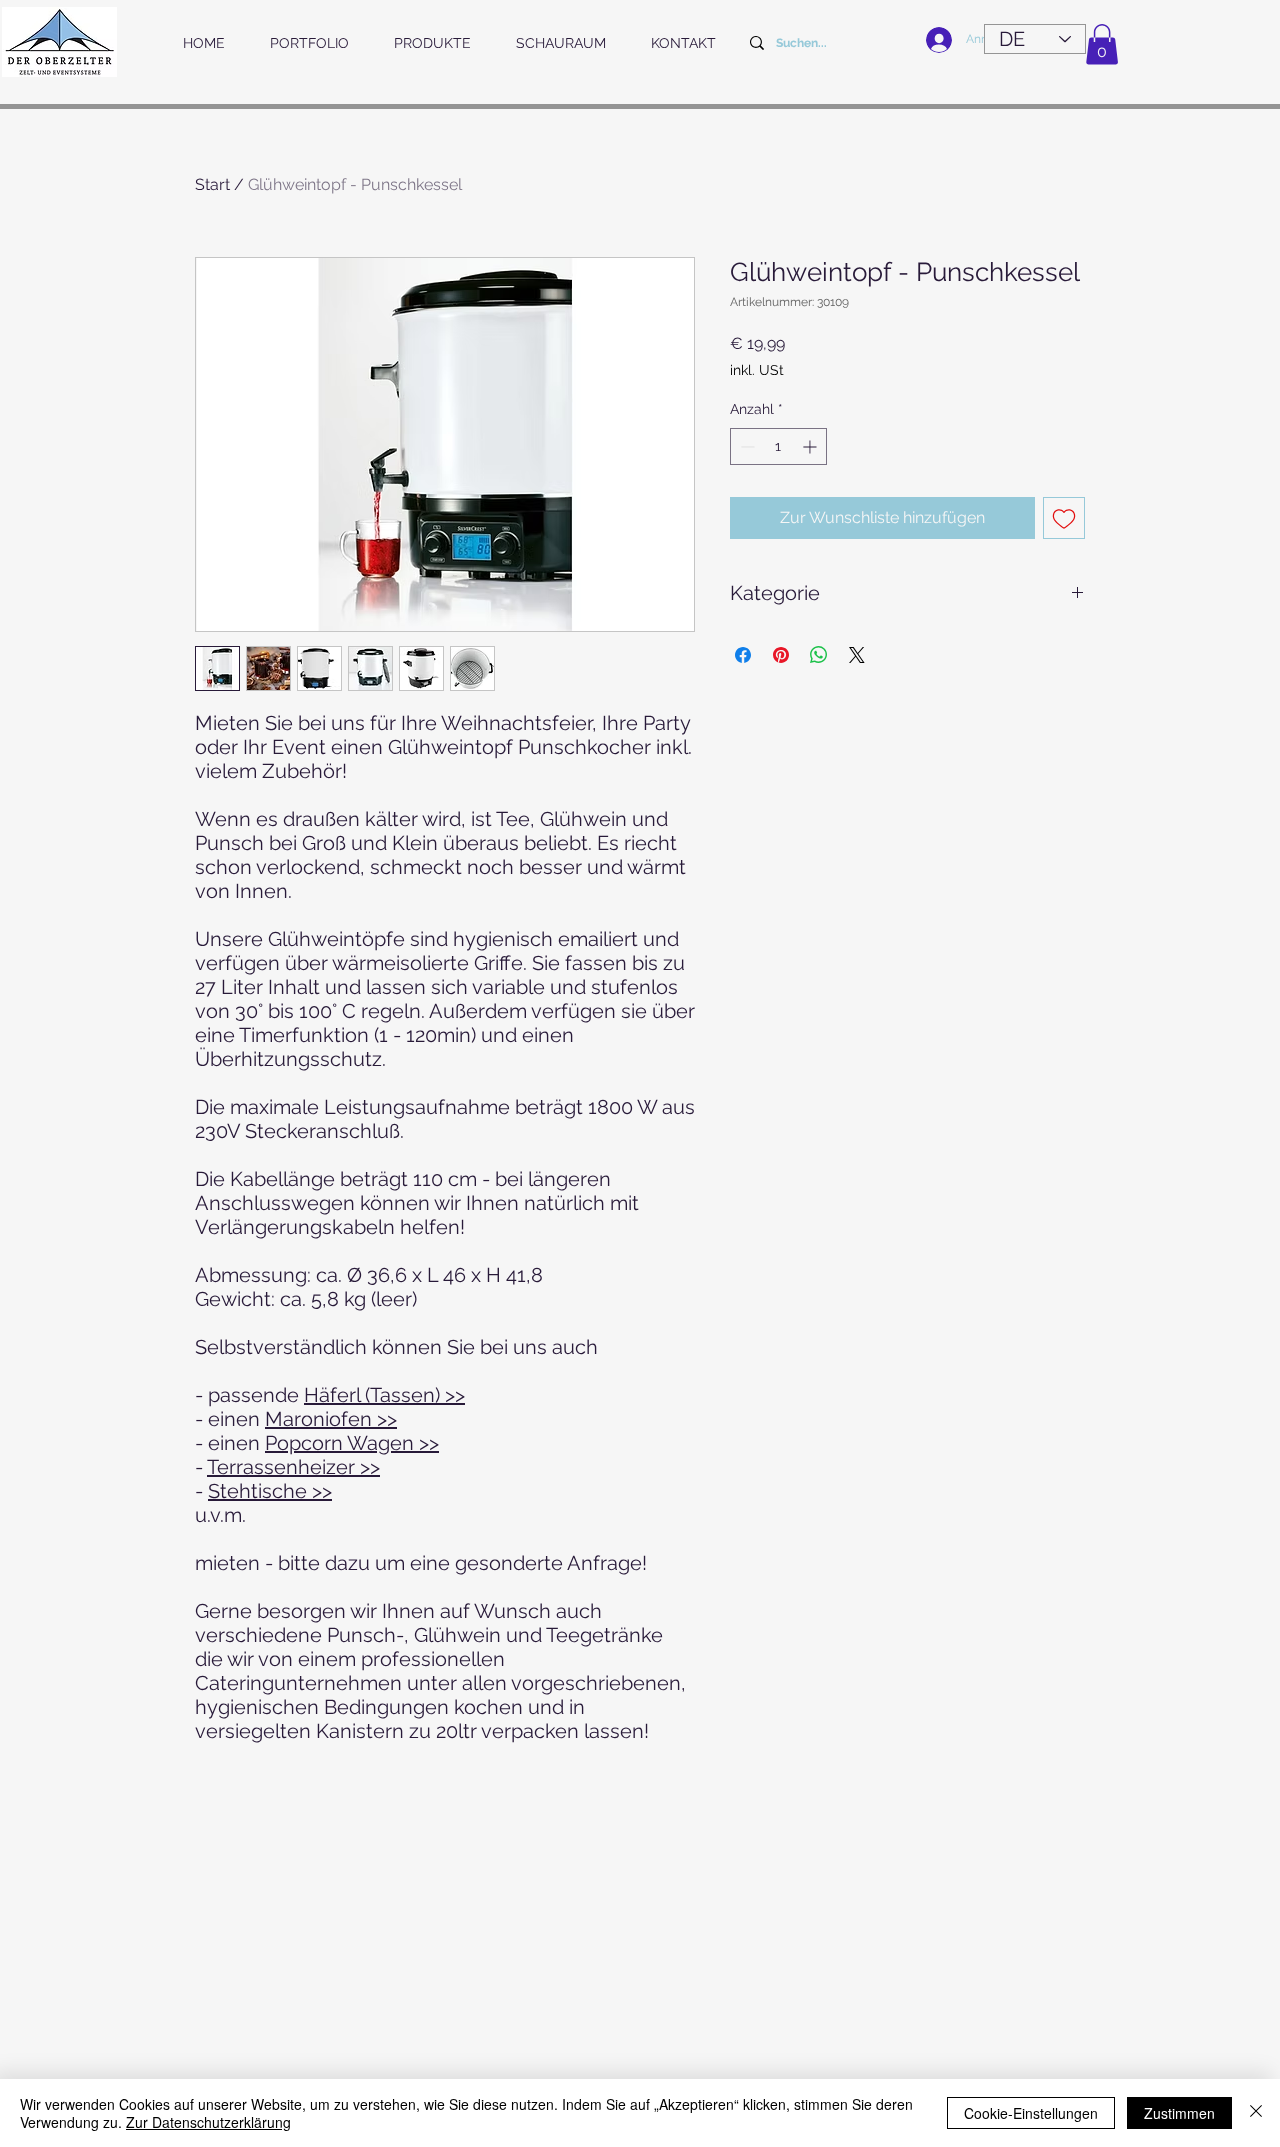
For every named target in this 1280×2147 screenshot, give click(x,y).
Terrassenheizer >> (293, 1467)
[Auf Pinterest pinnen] (781, 655)
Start (212, 184)
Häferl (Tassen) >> (384, 1395)
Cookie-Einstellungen (1031, 2113)
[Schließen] (1256, 2113)
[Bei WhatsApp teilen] (819, 655)
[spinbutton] (778, 446)
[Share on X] (857, 655)
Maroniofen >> (331, 1419)
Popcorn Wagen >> (352, 1443)
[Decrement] (745, 446)
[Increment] (811, 446)
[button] (1102, 44)
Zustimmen (1179, 2113)
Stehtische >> (270, 1491)
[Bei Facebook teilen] (743, 655)
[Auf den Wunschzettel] (1064, 518)
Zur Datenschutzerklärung (208, 2122)
